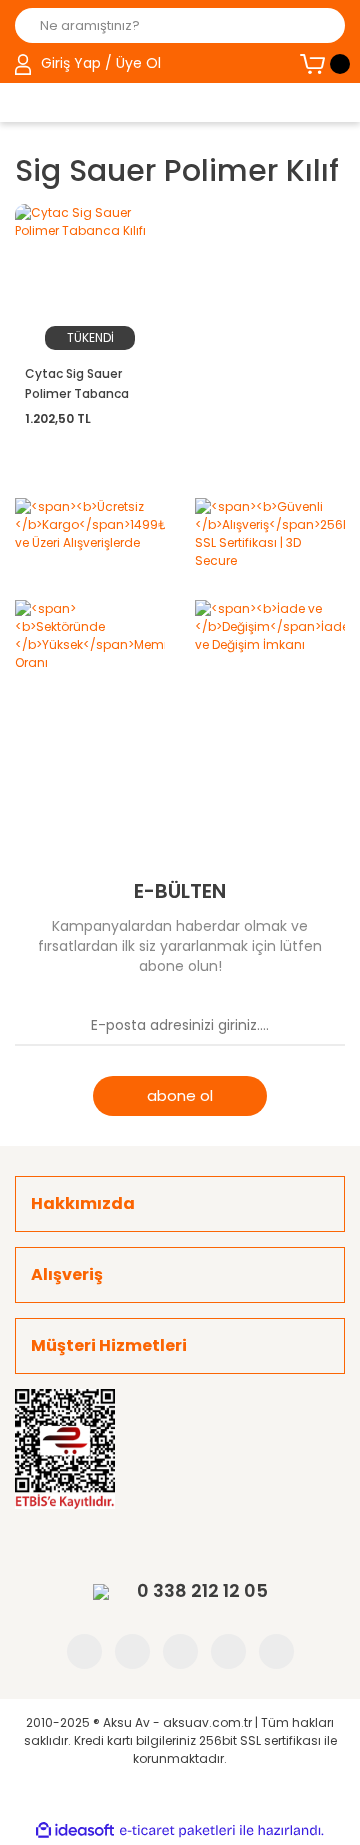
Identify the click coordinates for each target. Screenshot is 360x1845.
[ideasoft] (75, 1830)
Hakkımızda (83, 1203)
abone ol (180, 1095)
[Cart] (322, 64)
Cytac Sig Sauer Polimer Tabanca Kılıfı (77, 384)
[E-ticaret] (177, 1831)
